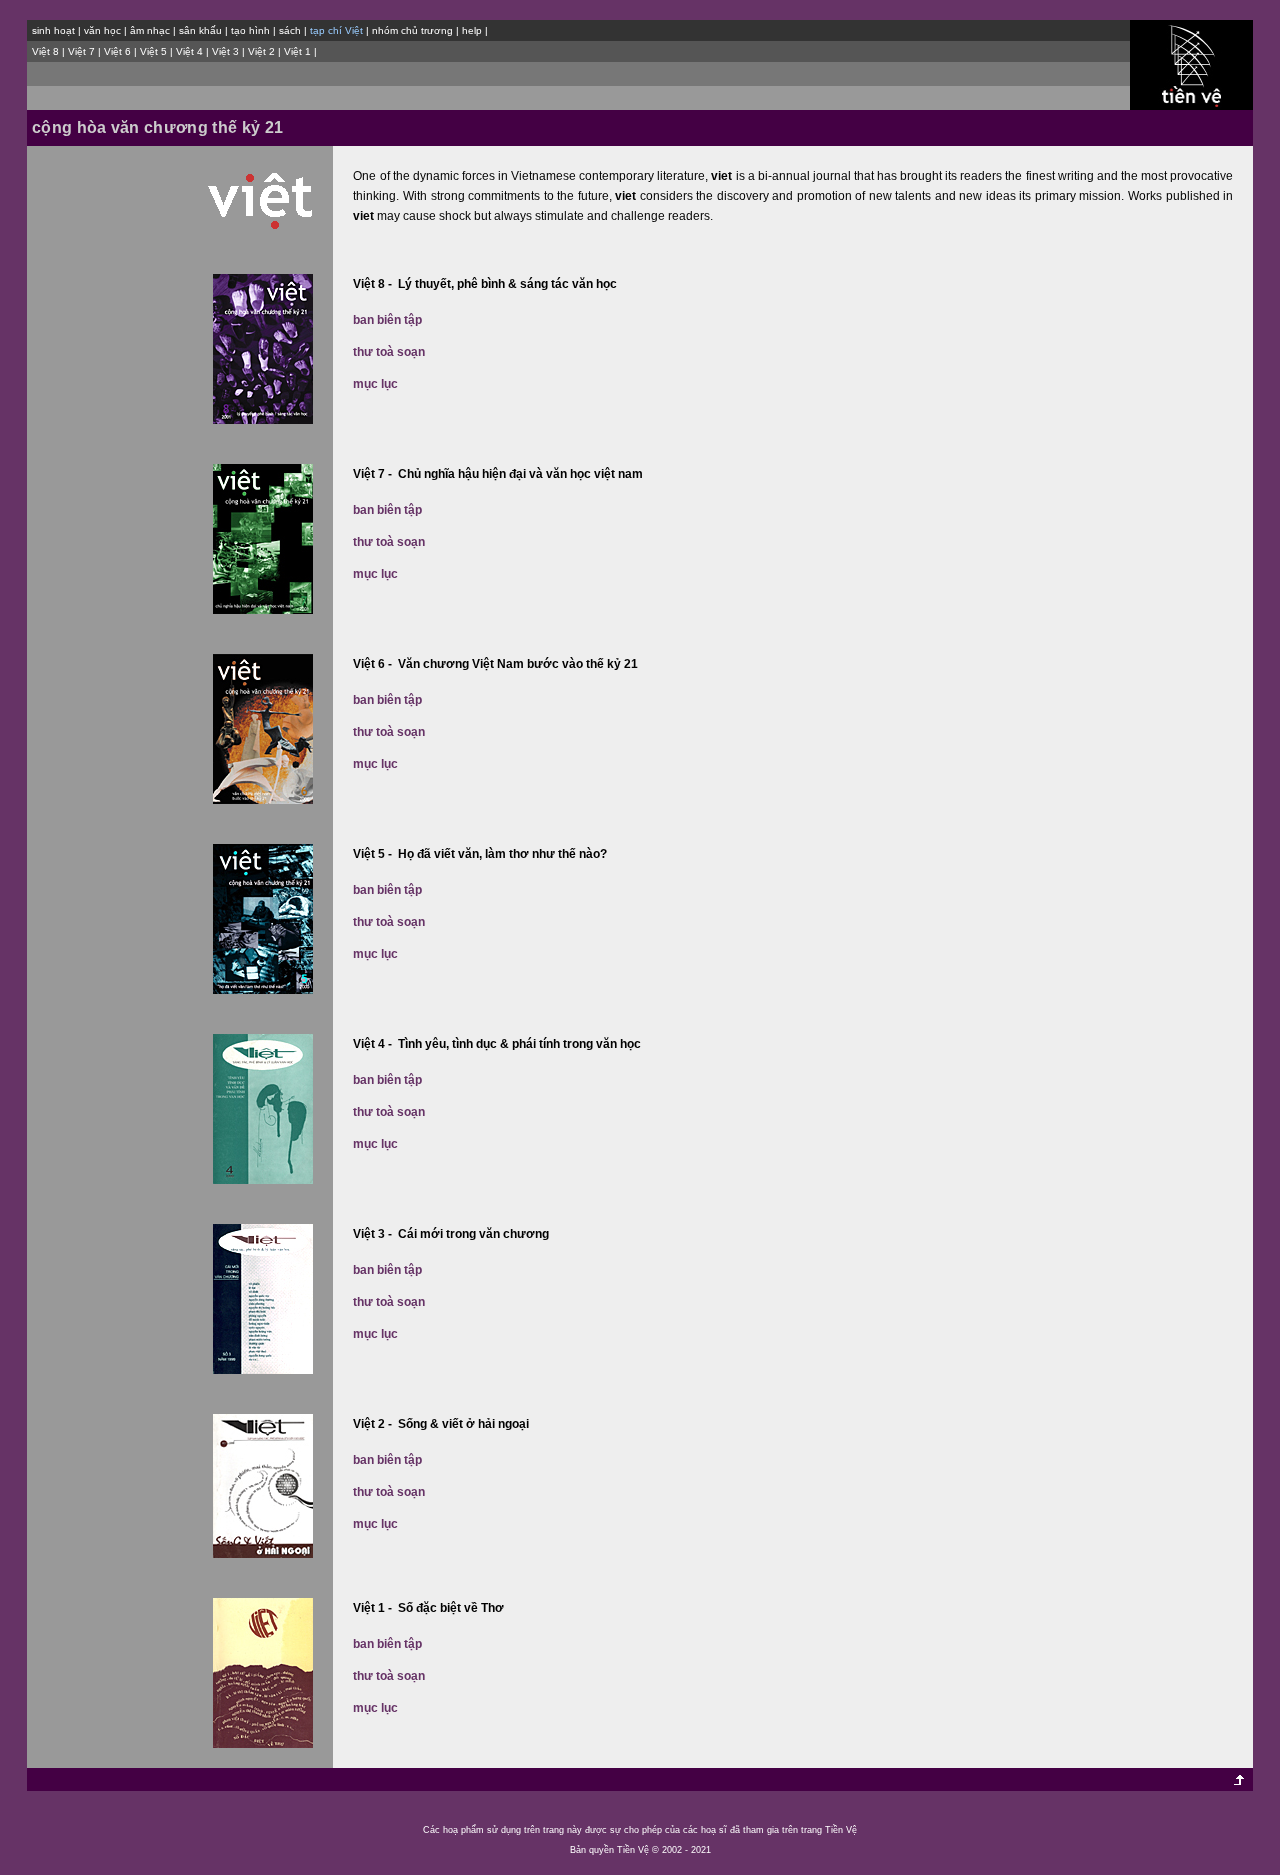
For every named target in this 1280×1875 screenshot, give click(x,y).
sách (290, 30)
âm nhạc (150, 30)
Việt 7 (81, 51)
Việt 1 (297, 51)
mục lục (375, 384)
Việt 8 (45, 51)
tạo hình (250, 30)
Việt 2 (261, 51)
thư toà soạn (389, 352)
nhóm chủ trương (412, 30)
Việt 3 (225, 51)
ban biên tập (387, 320)
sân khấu (200, 30)
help (472, 30)
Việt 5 (153, 51)
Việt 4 (189, 51)
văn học (102, 30)
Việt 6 (117, 51)
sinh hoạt (53, 30)
